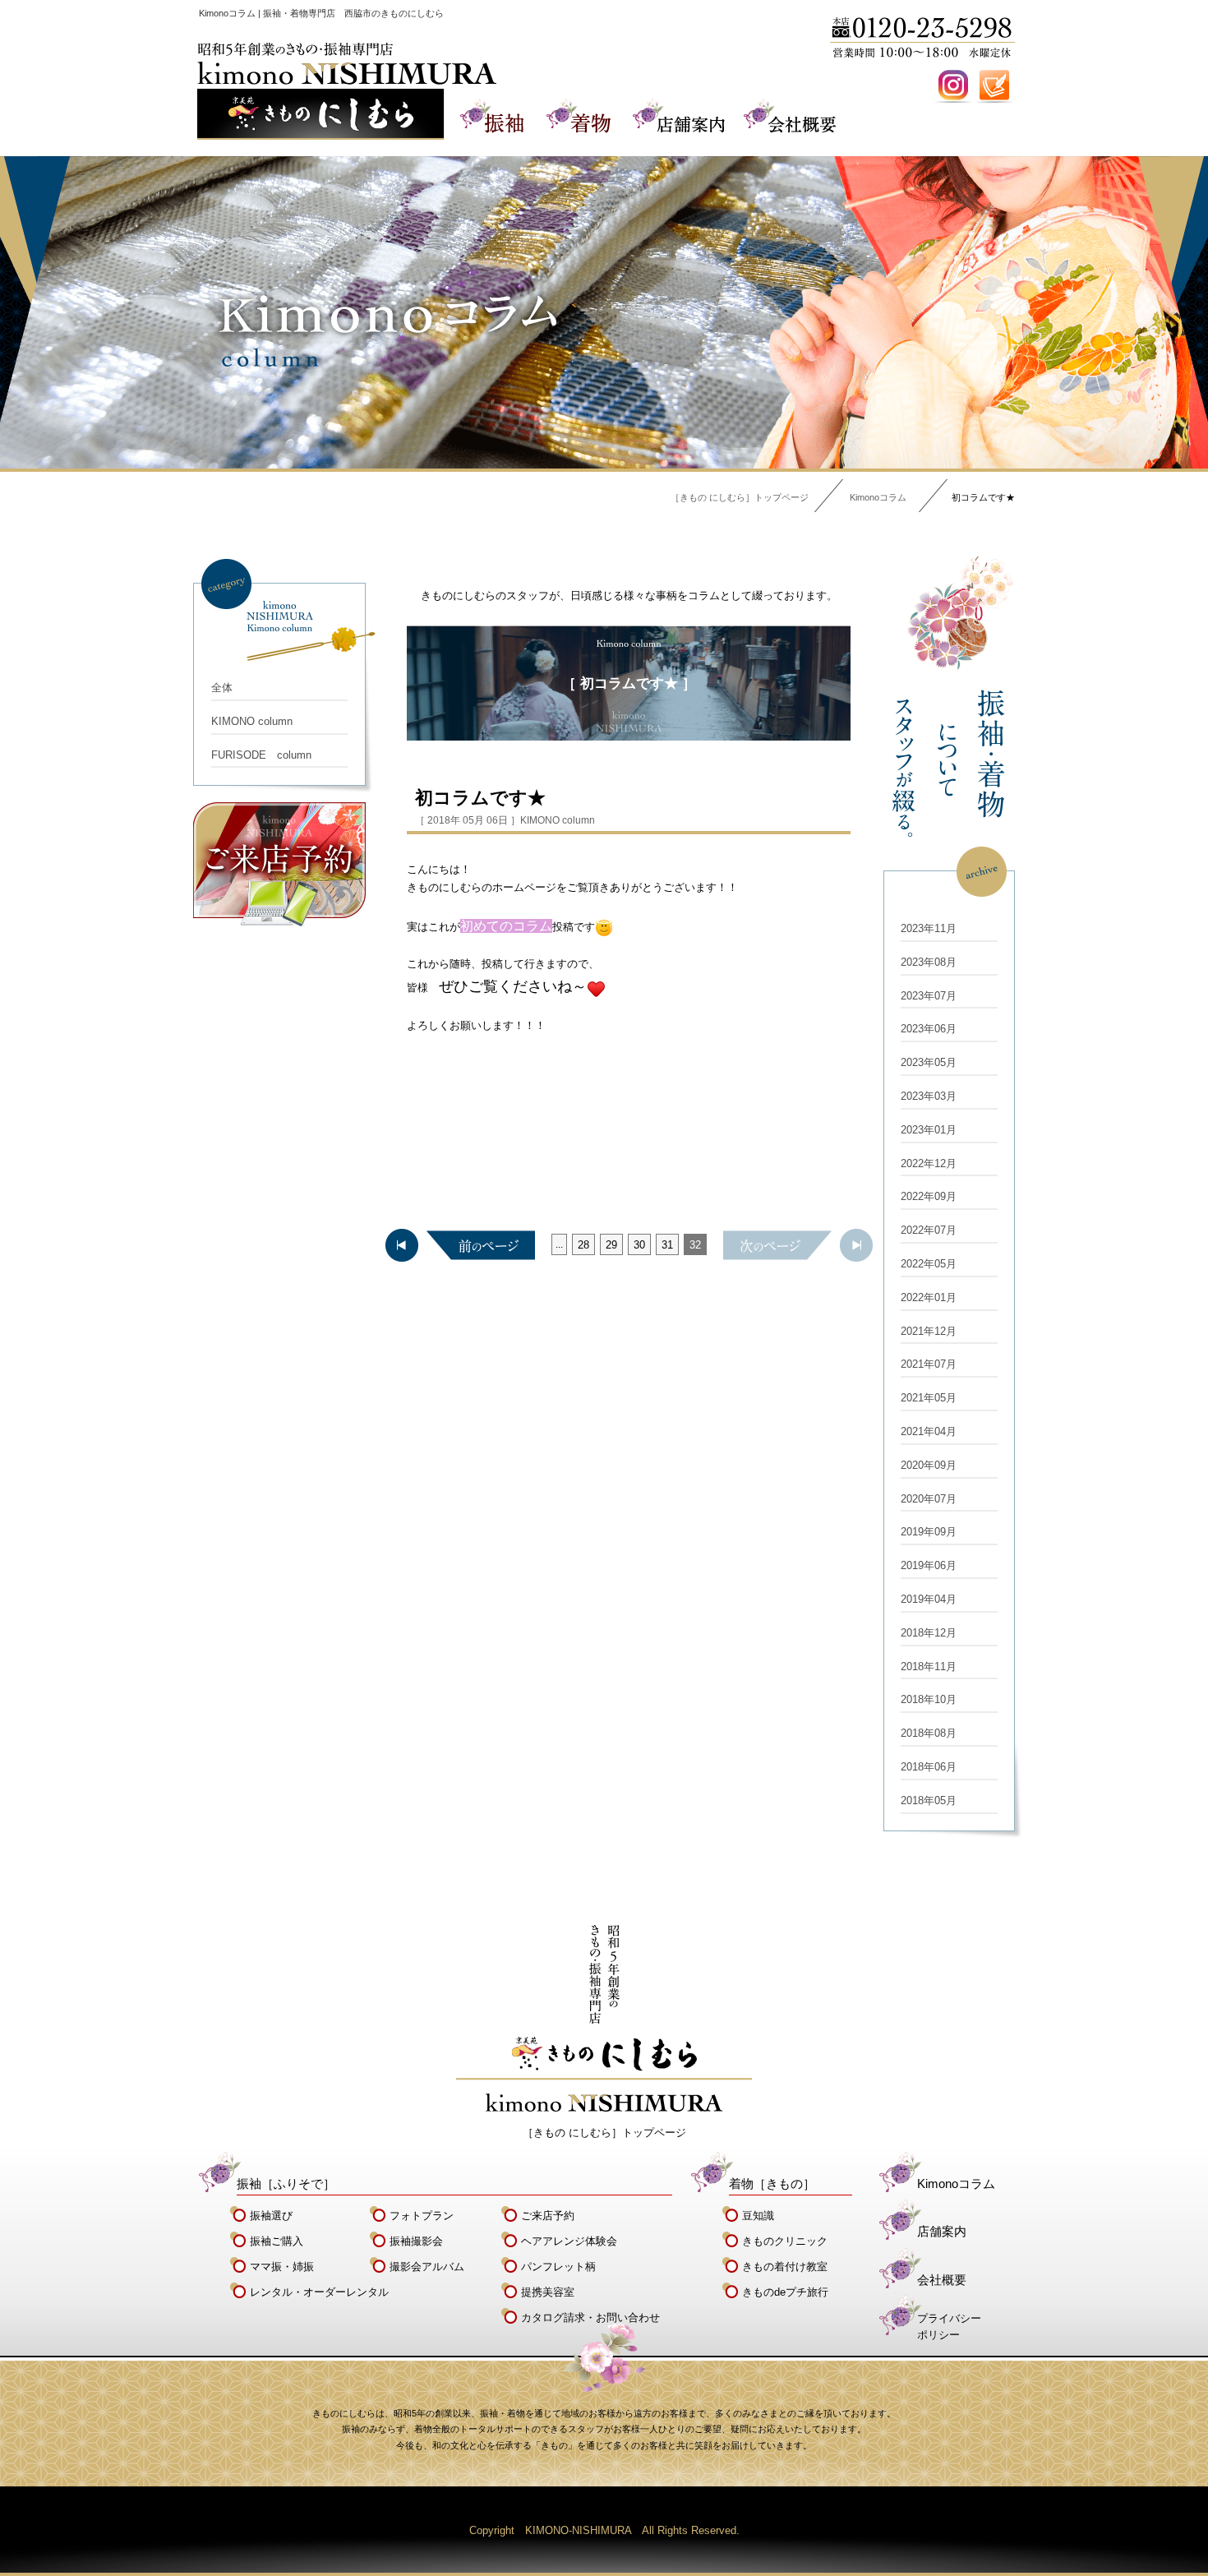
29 (611, 1245)
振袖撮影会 (416, 2241)
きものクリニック (785, 2241)
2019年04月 (929, 1599)
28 (583, 1245)
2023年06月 (929, 1029)
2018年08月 (929, 1733)
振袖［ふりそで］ (286, 2184)
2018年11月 (929, 1667)
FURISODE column (261, 755)
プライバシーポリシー (949, 2327)
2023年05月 (929, 1062)
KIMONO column (252, 721)
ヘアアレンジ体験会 (569, 2241)
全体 (222, 688)
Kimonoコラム (878, 497)
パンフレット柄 (558, 2267)
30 (639, 1245)
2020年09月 (929, 1465)
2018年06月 (929, 1767)
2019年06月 (929, 1565)
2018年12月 (929, 1633)
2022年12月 (929, 1163)
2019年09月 (929, 1532)
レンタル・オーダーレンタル (319, 2292)
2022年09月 (929, 1196)
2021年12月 (929, 1331)
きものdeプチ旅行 (785, 2292)
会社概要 (942, 2280)
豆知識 (758, 2216)
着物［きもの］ (772, 2184)
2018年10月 (929, 1699)
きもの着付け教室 (785, 2267)
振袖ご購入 (277, 2241)
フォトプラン (422, 2216)
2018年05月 (929, 1800)
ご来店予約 (548, 2216)
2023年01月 (929, 1130)
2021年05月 (929, 1398)
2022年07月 (929, 1230)
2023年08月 (929, 962)
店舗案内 (942, 2231)
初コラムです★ (480, 798)
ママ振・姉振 (282, 2267)
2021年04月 (929, 1431)
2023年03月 (929, 1096)
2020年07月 (929, 1499)
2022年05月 (929, 1264)
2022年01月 (929, 1297)
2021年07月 (929, 1364)
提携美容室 (548, 2292)
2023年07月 (929, 996)
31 (667, 1245)
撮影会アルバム (427, 2267)
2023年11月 (929, 928)
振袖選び (271, 2216)
